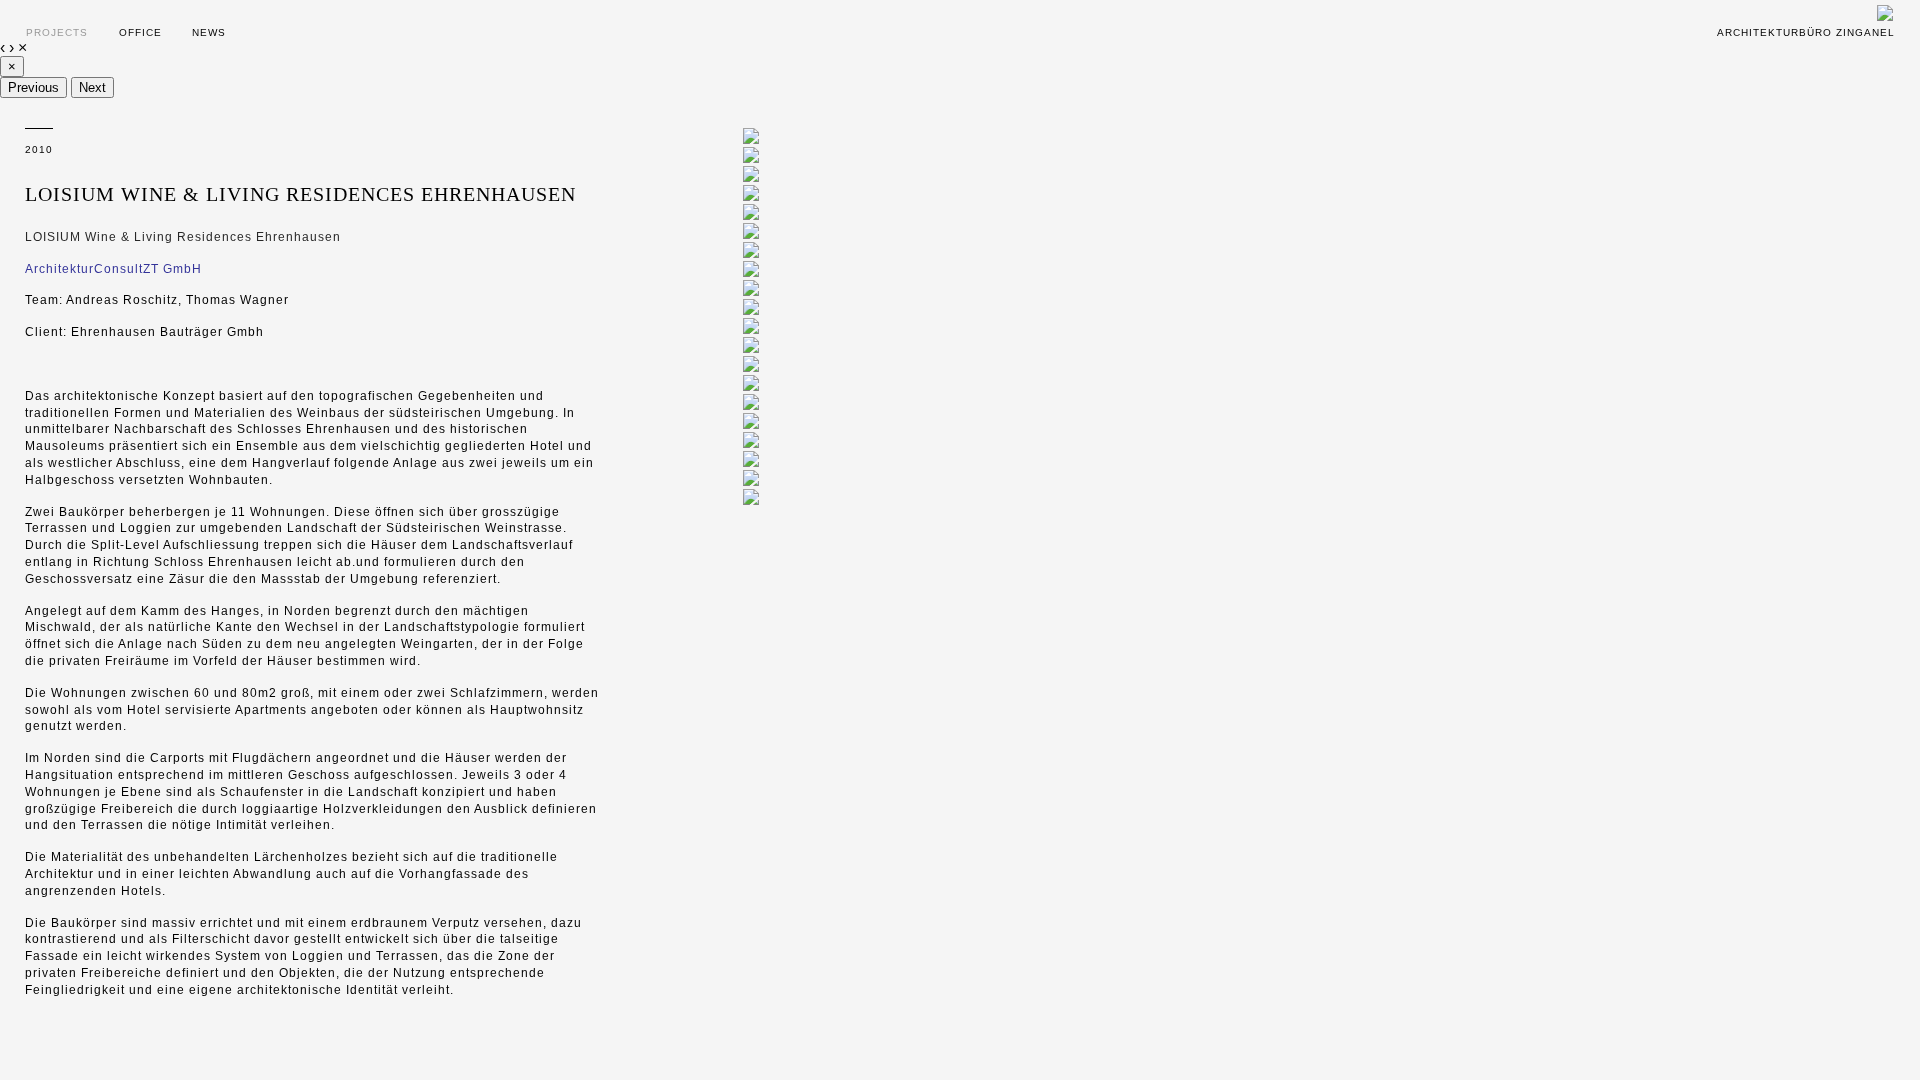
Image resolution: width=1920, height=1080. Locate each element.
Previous (33, 87)
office (140, 32)
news (209, 32)
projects (57, 32)
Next (92, 87)
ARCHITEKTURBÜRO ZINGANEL (1806, 32)
